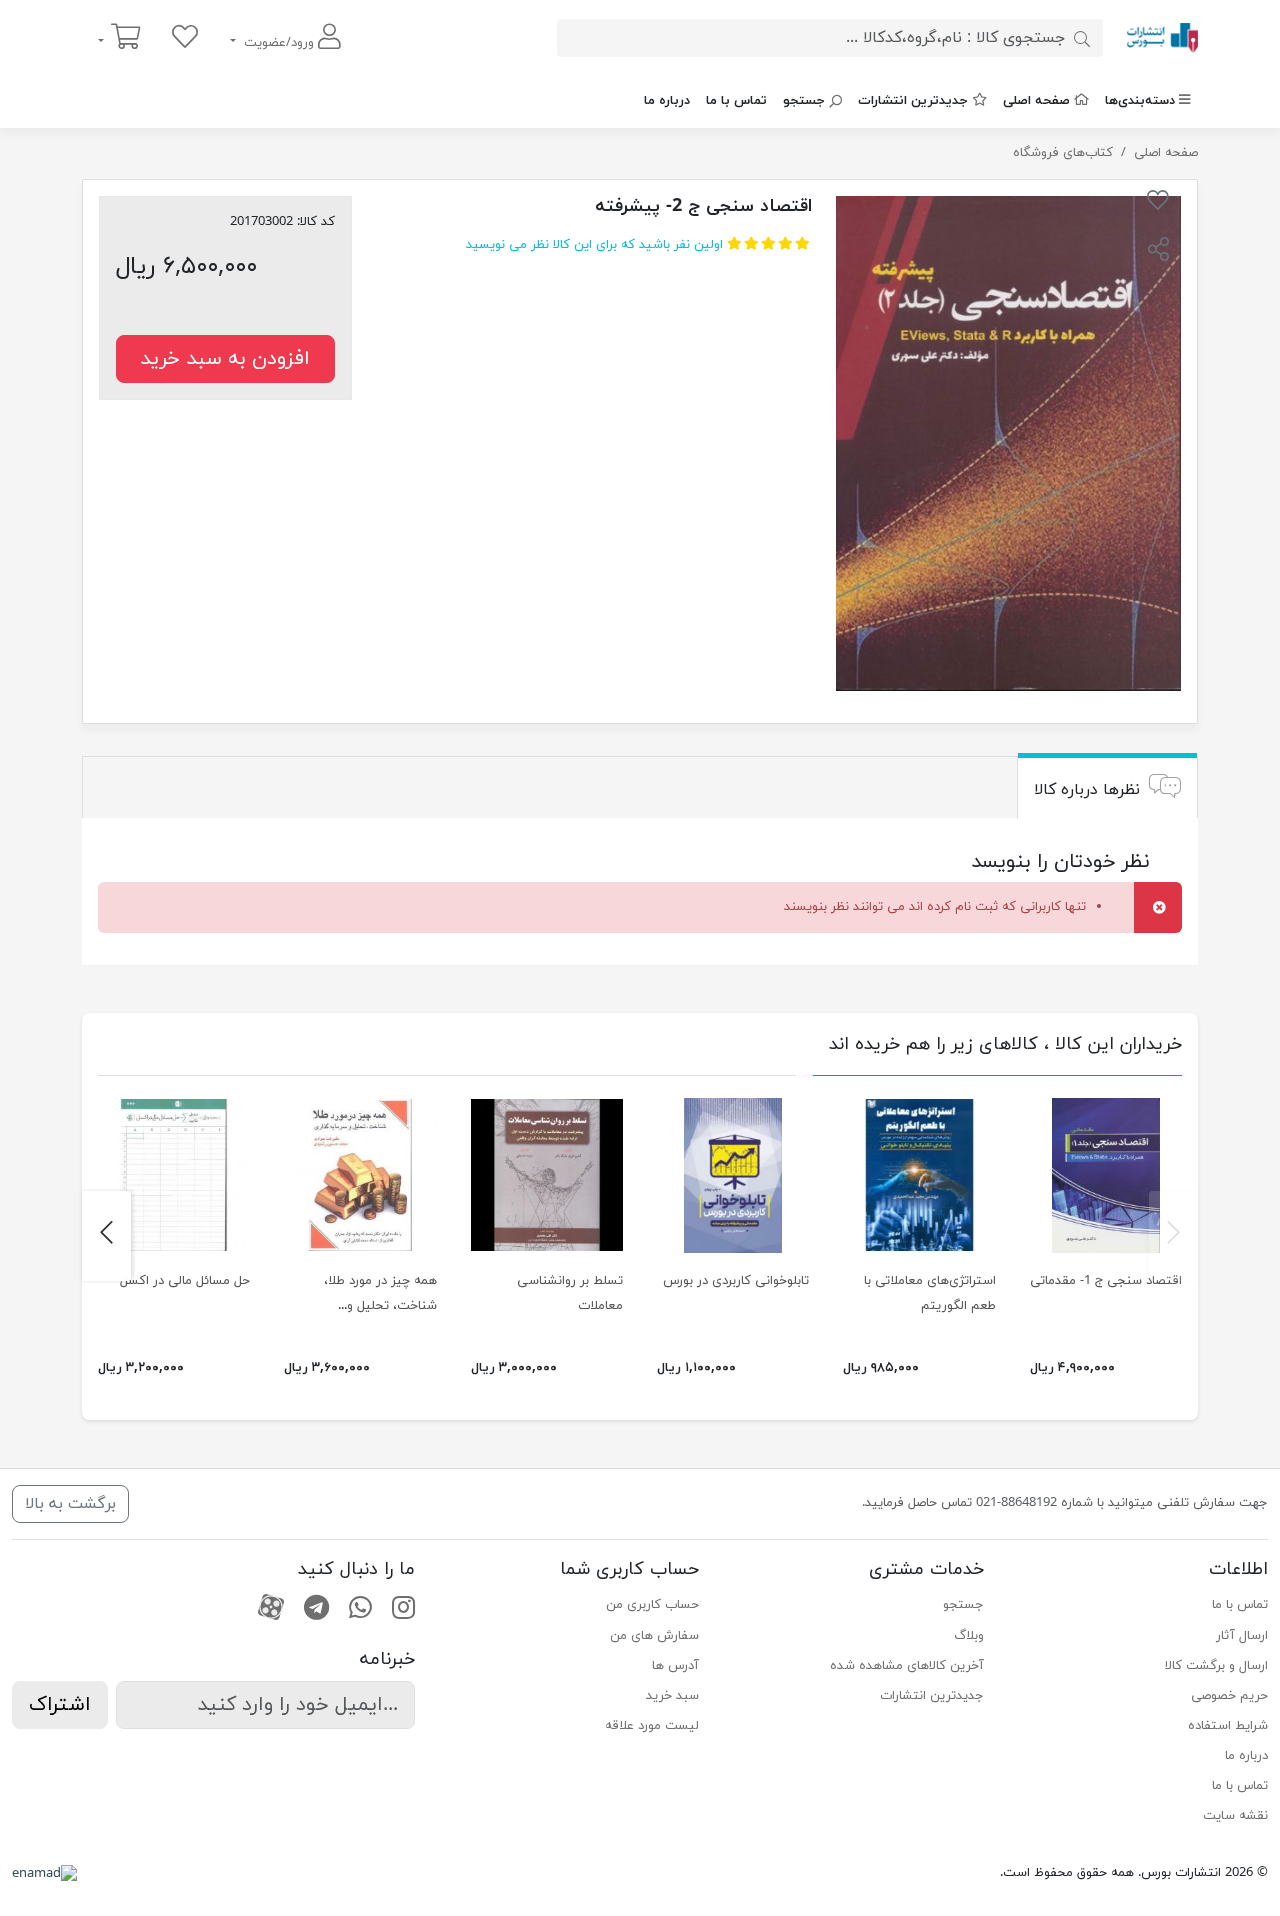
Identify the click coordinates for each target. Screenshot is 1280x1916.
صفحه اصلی (1036, 101)
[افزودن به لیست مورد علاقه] (1158, 204)
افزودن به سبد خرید (225, 359)
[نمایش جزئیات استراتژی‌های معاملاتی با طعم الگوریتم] (919, 1175)
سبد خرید (672, 1696)
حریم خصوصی (1229, 1696)
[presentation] (1173, 1236)
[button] (1158, 252)
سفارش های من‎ (654, 1636)
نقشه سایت (1235, 1816)
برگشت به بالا (70, 1504)
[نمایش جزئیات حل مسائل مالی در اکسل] (174, 1175)
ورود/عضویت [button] (279, 43)
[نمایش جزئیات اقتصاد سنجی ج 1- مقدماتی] (1106, 1175)
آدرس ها (675, 1666)
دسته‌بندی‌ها (1140, 101)
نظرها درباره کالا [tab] (1087, 790)
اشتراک (60, 1705)
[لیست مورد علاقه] (185, 38)
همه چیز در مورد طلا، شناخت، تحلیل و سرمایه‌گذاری (380, 1306)
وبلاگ (968, 1636)
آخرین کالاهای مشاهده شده (906, 1666)
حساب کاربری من (652, 1605)
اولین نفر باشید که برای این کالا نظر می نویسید (594, 245)
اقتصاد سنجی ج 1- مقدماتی (1106, 1281)
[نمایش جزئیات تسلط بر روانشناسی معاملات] (547, 1175)
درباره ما (667, 101)
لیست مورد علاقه (652, 1726)
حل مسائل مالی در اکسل (185, 1281)
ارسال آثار (1242, 1636)
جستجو (804, 101)
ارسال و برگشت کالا (1216, 1666)
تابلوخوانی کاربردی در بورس (736, 1281)
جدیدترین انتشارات (913, 101)
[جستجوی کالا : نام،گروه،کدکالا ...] (1082, 38)
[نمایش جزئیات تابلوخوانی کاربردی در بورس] (733, 1175)
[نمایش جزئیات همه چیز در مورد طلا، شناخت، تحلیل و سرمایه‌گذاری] (360, 1175)
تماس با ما (736, 101)
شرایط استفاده (1228, 1726)
